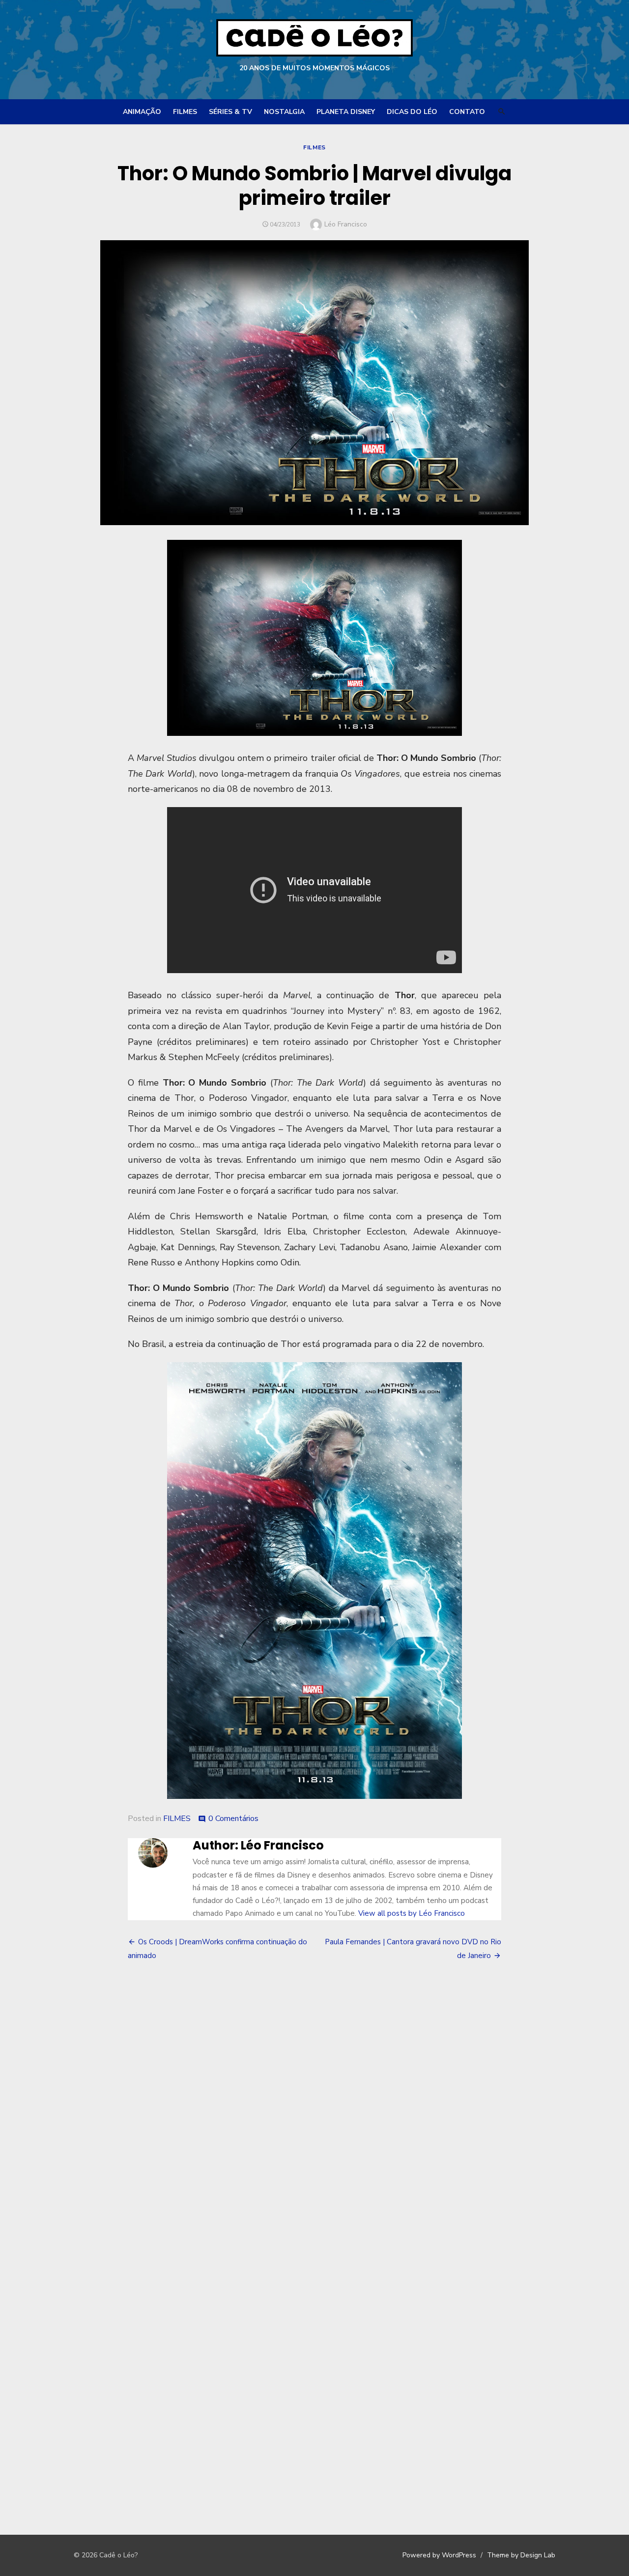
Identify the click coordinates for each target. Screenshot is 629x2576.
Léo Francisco (346, 224)
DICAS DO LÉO (412, 112)
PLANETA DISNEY (346, 112)
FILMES (185, 112)
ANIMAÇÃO (142, 112)
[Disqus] (314, 2114)
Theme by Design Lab (521, 2555)
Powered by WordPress (439, 2555)
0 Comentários (233, 1819)
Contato (467, 112)
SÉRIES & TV (230, 112)
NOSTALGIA (284, 112)
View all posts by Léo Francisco (412, 1913)
